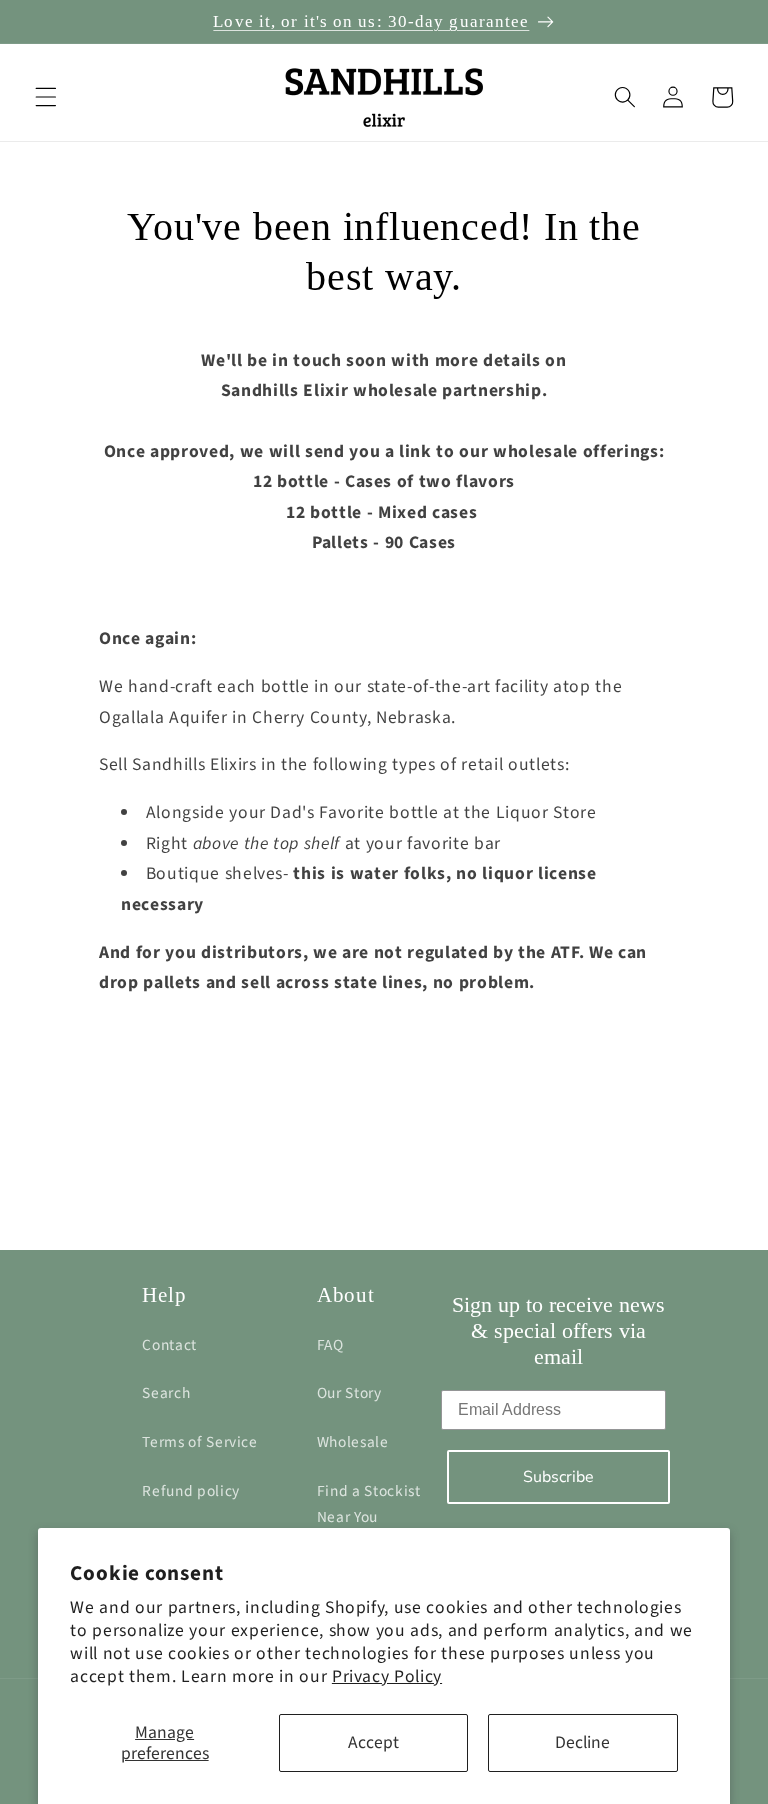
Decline (582, 1742)
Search (166, 1393)
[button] (46, 97)
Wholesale (353, 1442)
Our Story (349, 1393)
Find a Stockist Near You (369, 1504)
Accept (373, 1742)
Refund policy (191, 1491)
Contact (169, 1345)
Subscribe (558, 1477)
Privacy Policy (387, 1676)
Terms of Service (200, 1442)
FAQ (330, 1345)
